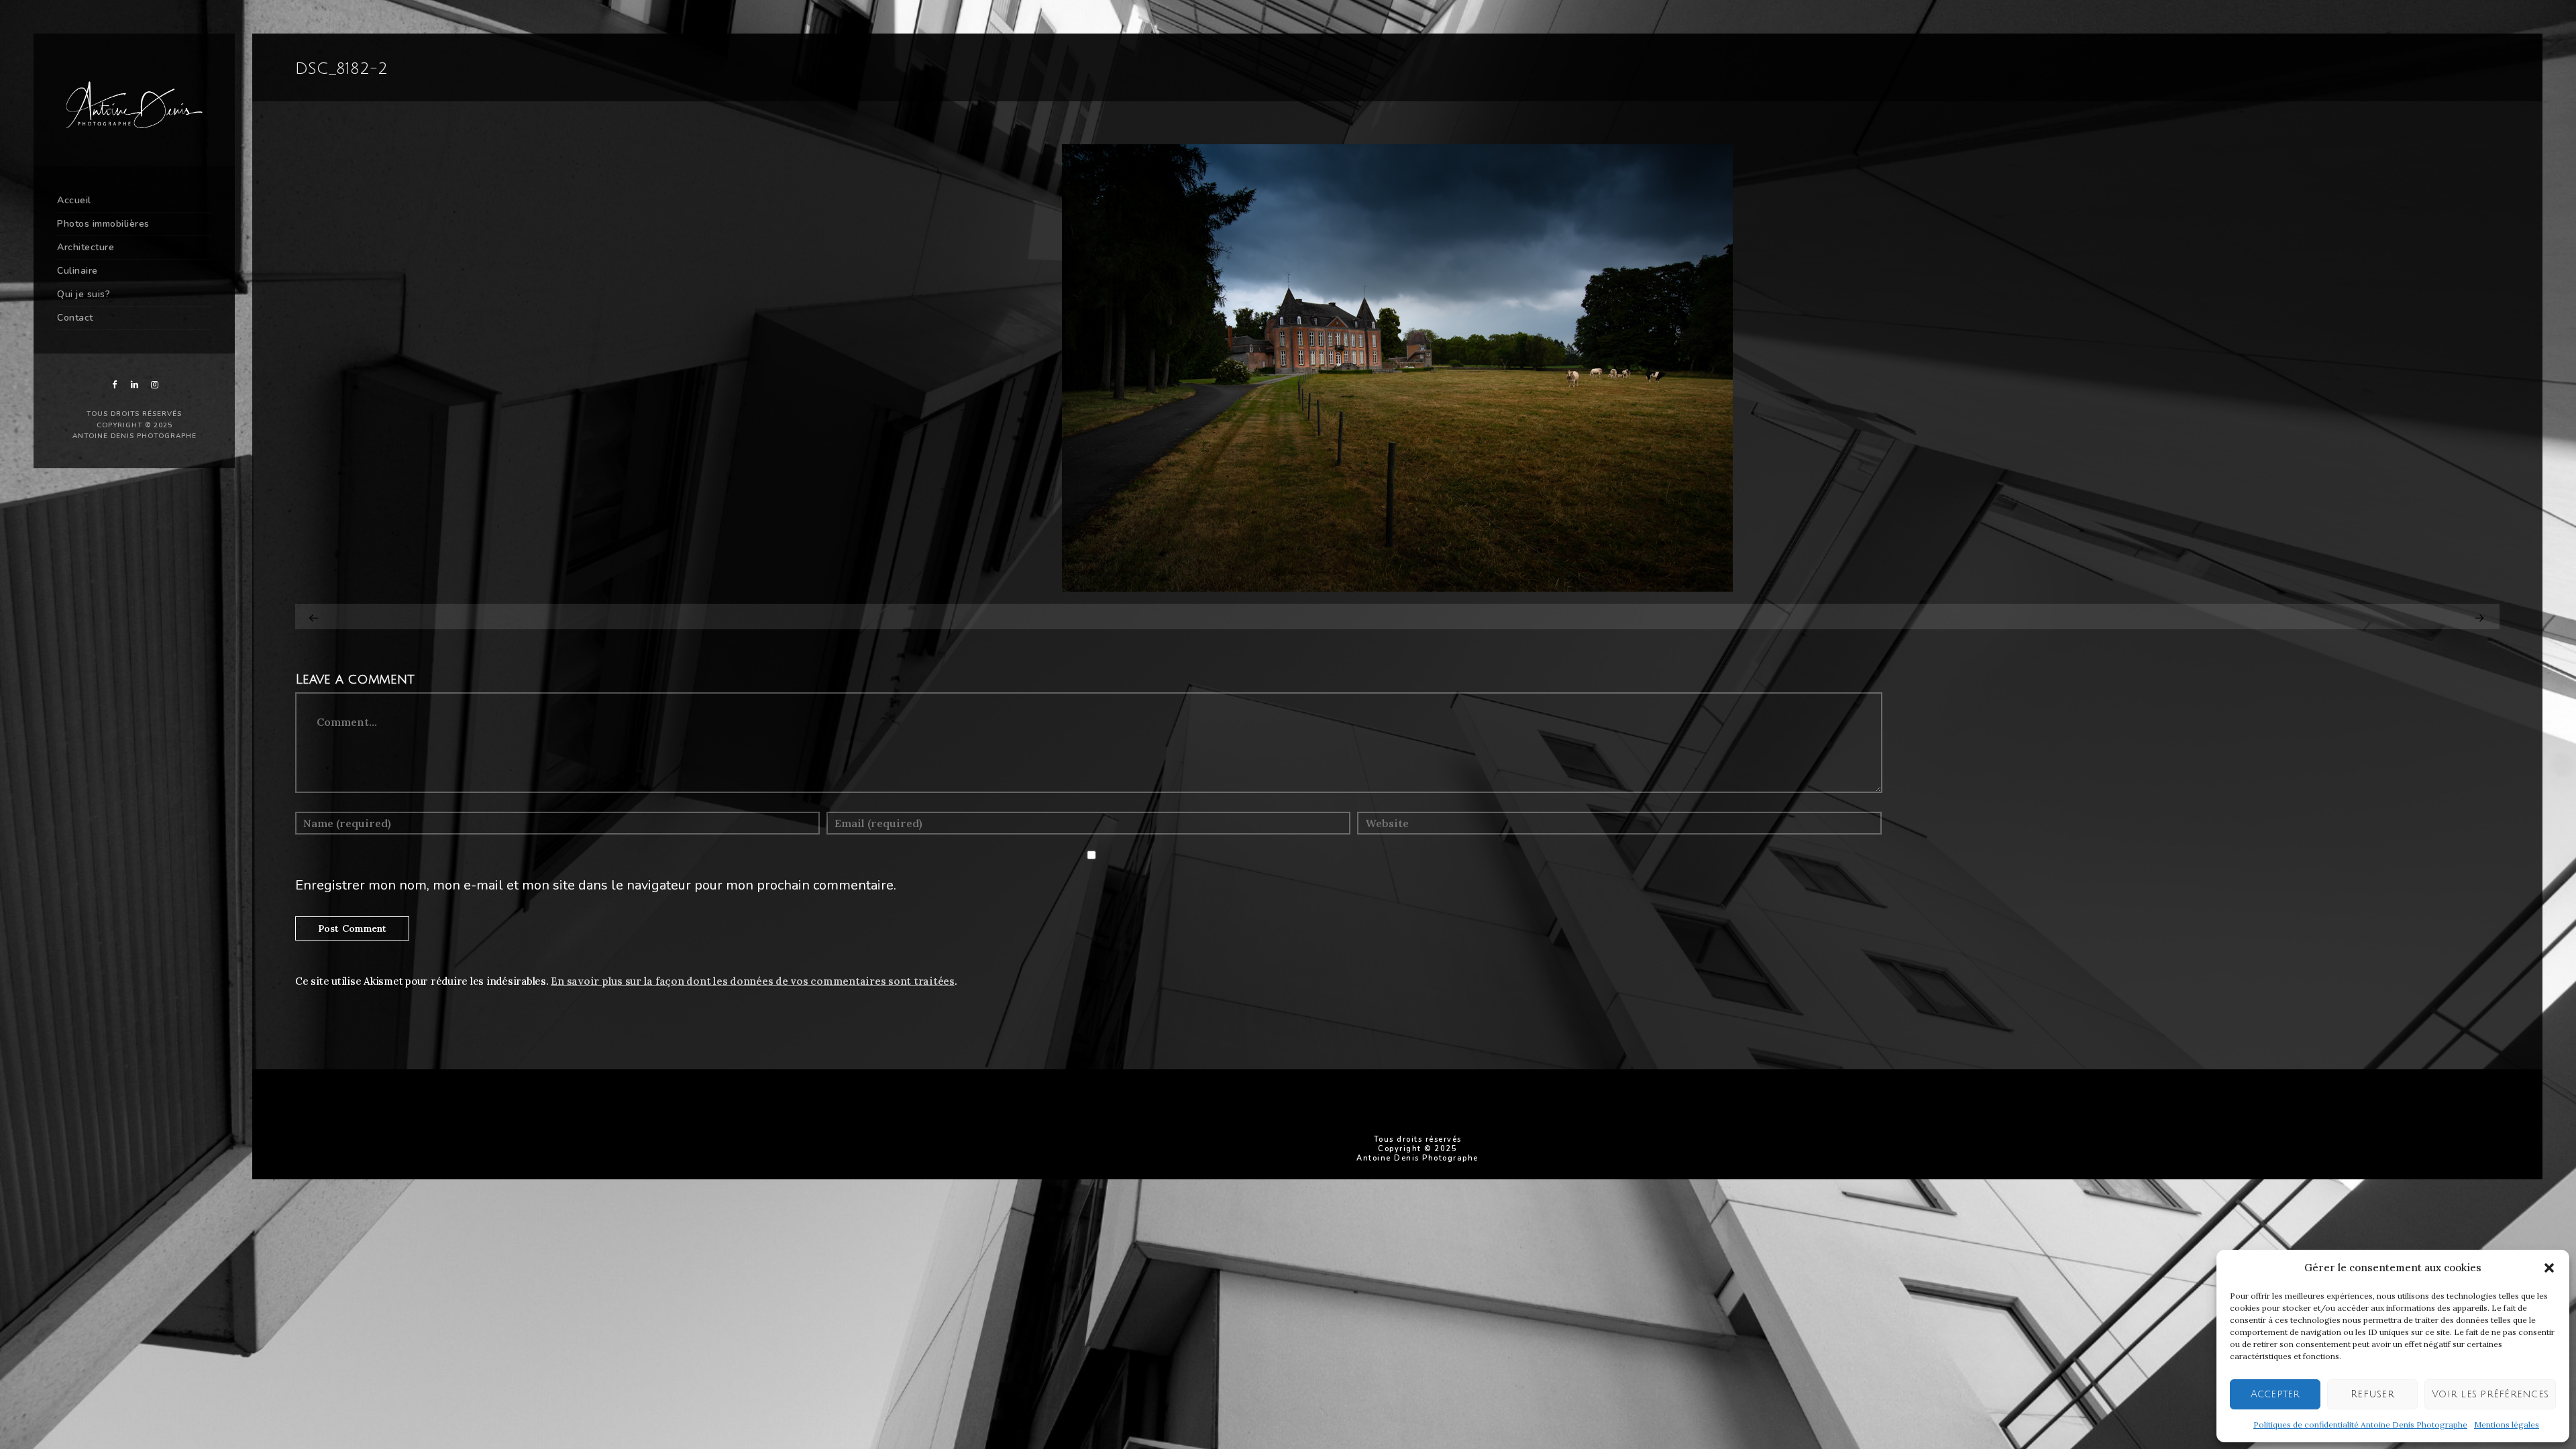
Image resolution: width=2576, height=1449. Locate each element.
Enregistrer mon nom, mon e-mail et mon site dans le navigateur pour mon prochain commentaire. (596, 885)
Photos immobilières (103, 224)
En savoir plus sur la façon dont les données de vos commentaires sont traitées (753, 981)
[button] (2549, 1268)
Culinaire (77, 271)
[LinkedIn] (134, 385)
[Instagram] (154, 385)
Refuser (2372, 1394)
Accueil (74, 200)
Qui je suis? (84, 294)
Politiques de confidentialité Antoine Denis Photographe (2360, 1425)
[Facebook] (114, 385)
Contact (75, 318)
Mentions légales (2507, 1425)
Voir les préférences (2490, 1394)
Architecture (86, 247)
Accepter (2275, 1394)
